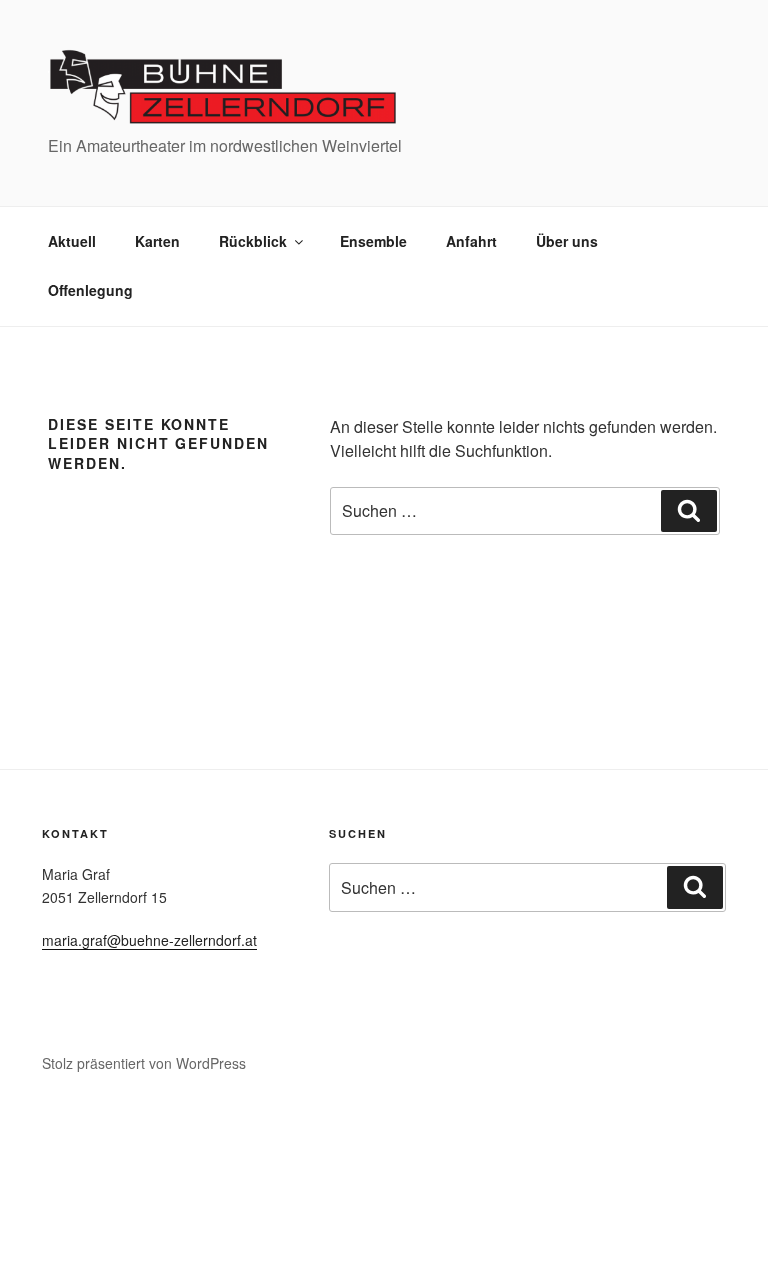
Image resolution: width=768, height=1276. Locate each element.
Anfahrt (471, 241)
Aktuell (72, 241)
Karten (157, 241)
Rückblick (253, 241)
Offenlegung (90, 290)
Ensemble (373, 241)
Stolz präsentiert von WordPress (144, 1063)
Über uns (567, 241)
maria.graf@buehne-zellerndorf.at (149, 940)
